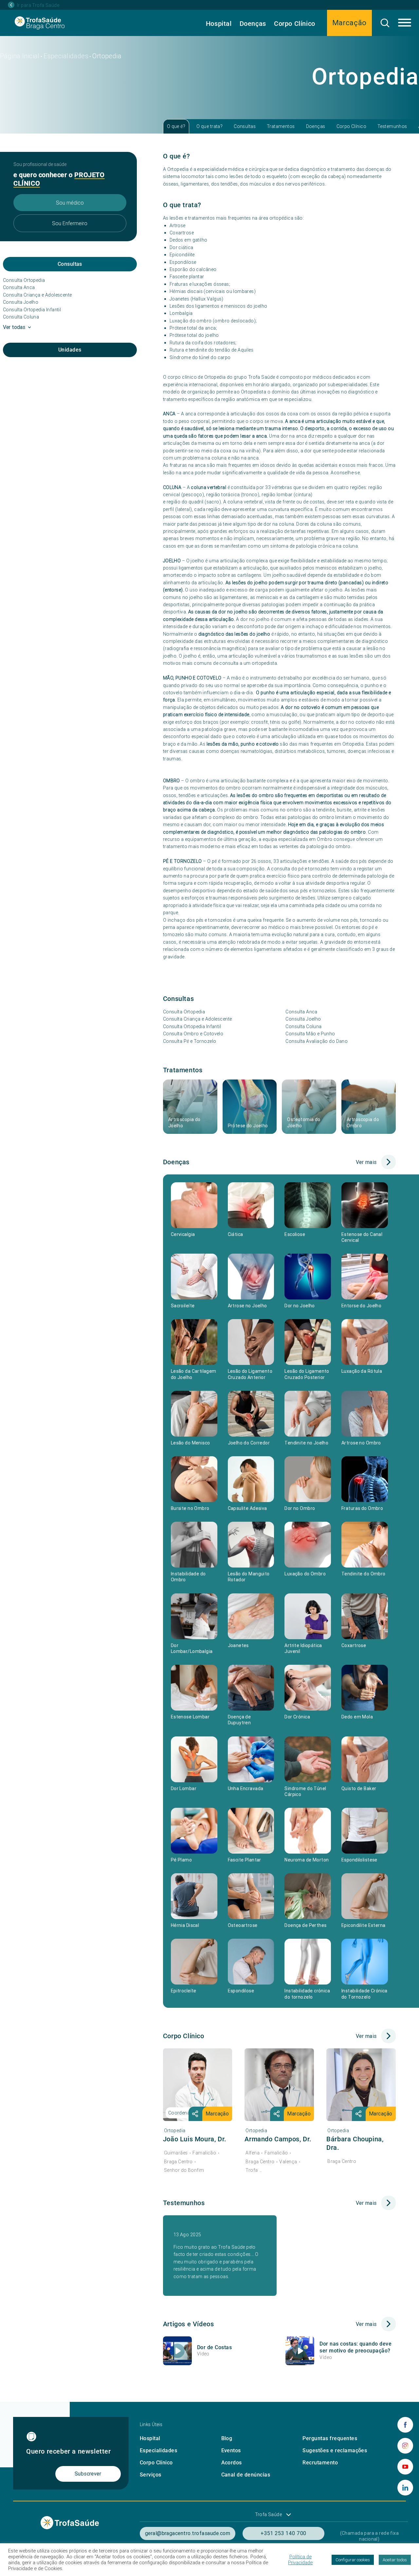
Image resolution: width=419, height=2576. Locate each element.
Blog (227, 2438)
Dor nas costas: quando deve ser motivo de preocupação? (355, 2347)
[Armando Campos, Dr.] (279, 2085)
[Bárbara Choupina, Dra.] (361, 2085)
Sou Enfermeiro (70, 223)
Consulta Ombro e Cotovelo (193, 1034)
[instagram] (405, 2446)
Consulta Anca (19, 287)
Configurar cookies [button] (353, 2560)
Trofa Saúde (269, 2514)
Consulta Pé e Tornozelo (190, 1041)
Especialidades (66, 56)
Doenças (253, 24)
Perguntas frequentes (330, 2438)
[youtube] (405, 2467)
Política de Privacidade (300, 2560)
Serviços (151, 2475)
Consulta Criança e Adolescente (37, 295)
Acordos (232, 2463)
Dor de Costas (214, 2347)
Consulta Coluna (21, 317)
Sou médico (70, 203)
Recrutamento (320, 2463)
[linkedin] (405, 2488)
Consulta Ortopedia (24, 280)
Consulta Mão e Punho (310, 1034)
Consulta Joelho (21, 302)
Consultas (245, 126)
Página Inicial (20, 56)
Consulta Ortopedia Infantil (32, 310)
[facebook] (405, 2425)
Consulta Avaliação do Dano (317, 1041)
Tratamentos (281, 126)
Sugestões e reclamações (335, 2450)
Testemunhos (392, 126)
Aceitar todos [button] (395, 2560)
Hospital (219, 24)
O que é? (176, 126)
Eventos (231, 2450)
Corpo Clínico (295, 24)
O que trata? (209, 126)
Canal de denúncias (246, 2475)
